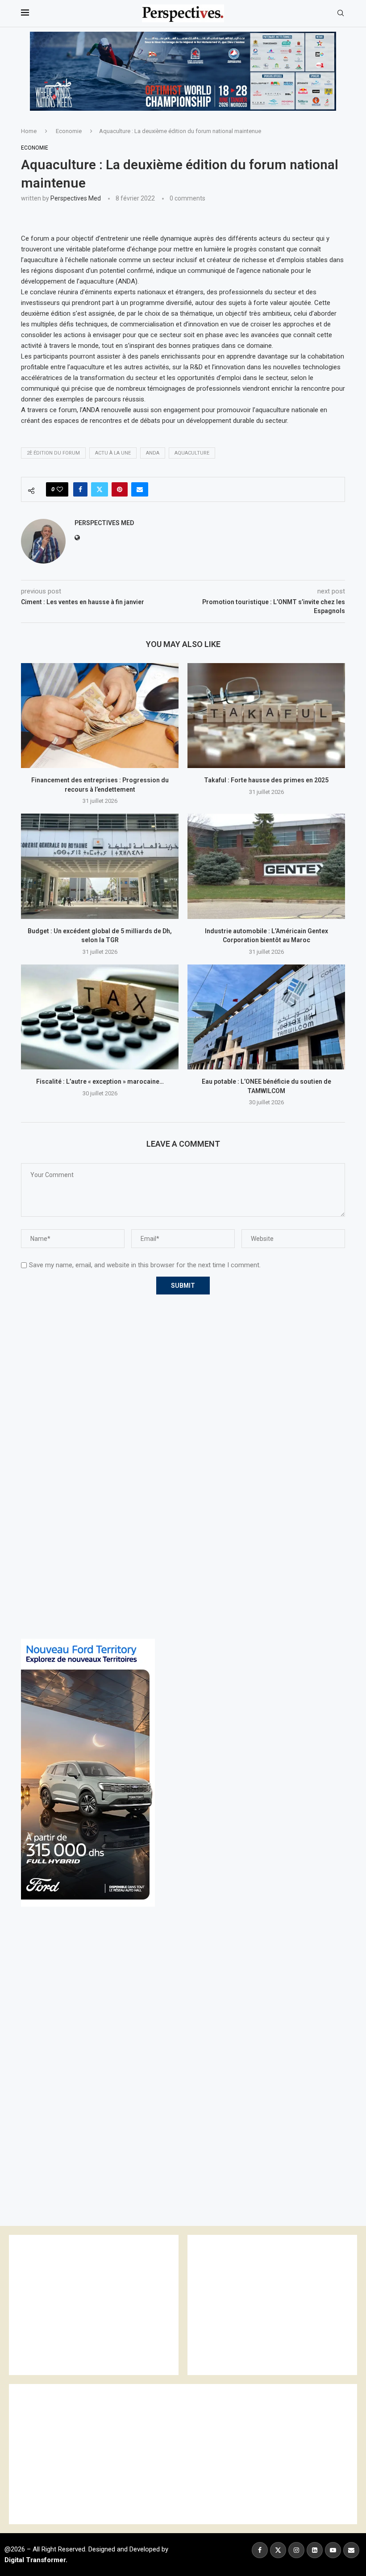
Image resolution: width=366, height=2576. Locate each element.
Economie (69, 131)
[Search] (341, 13)
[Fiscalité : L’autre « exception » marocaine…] (100, 1017)
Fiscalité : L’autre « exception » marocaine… (100, 1081)
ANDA (153, 453)
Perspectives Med (76, 198)
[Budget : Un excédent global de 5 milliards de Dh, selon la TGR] (100, 866)
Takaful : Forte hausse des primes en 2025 (266, 780)
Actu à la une (113, 453)
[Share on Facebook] (80, 489)
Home (29, 131)
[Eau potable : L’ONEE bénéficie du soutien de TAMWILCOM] (266, 1017)
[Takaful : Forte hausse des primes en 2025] (266, 716)
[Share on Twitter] (100, 489)
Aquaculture (192, 453)
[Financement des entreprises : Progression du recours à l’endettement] (100, 716)
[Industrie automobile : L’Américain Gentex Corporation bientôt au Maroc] (266, 866)
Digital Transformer (35, 2560)
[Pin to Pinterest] (120, 489)
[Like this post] (60, 489)
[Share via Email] (140, 489)
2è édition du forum (53, 453)
